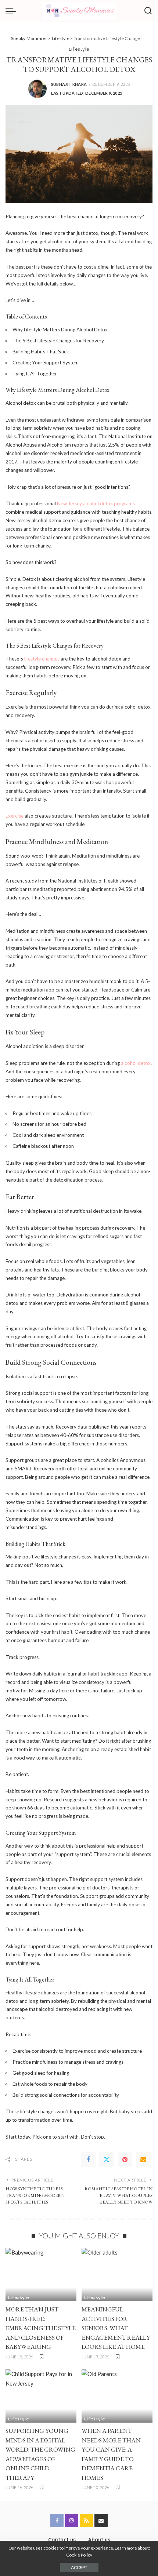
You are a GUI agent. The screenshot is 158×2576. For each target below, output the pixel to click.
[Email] (143, 2160)
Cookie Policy (79, 2555)
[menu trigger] (12, 11)
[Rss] (86, 2521)
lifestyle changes (42, 659)
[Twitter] (107, 2160)
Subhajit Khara (69, 84)
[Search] (148, 11)
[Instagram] (72, 2521)
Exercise (15, 816)
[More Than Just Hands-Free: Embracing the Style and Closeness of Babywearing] (41, 2275)
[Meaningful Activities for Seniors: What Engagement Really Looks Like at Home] (117, 2275)
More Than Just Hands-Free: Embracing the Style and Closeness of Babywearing (41, 2328)
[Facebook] (88, 2160)
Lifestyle (79, 49)
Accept (79, 2567)
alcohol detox (136, 1063)
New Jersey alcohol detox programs (96, 503)
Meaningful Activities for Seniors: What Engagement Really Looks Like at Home (116, 2328)
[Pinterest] (125, 2160)
